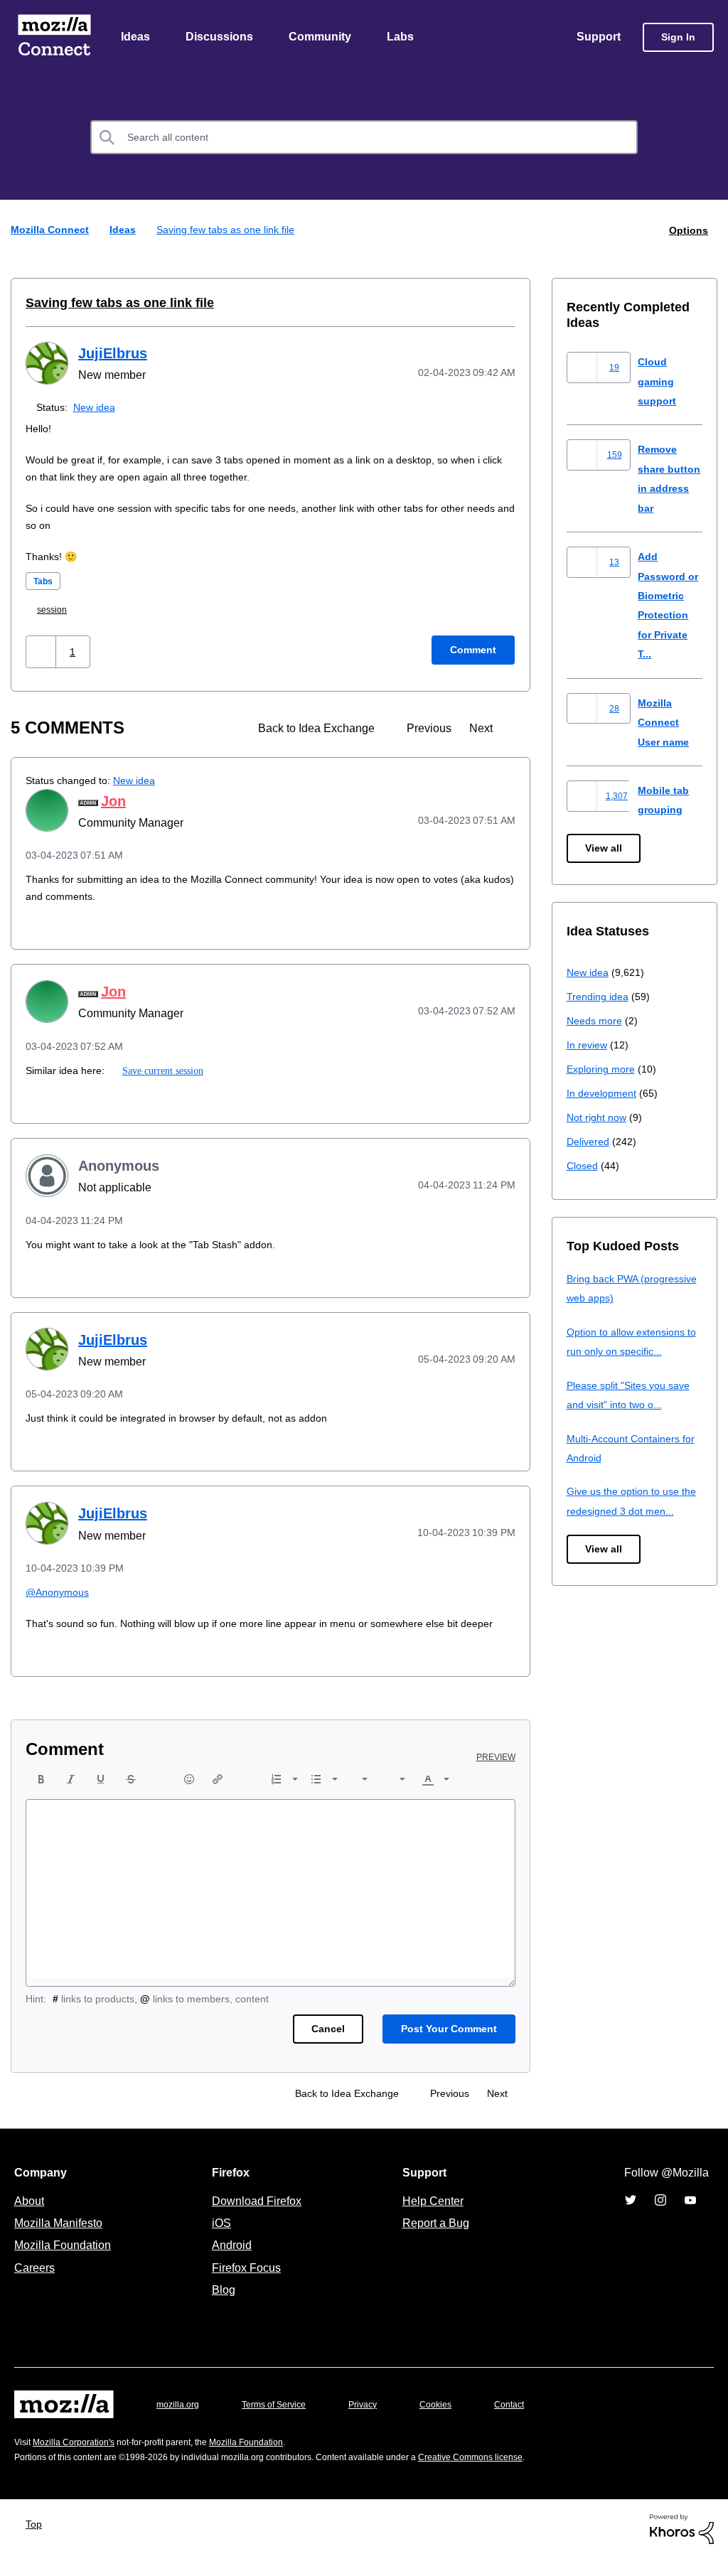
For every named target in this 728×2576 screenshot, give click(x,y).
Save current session (163, 1071)
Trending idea (600, 997)
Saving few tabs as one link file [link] (229, 231)
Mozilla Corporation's (79, 2460)
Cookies (452, 2422)
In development (604, 1094)
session (57, 610)
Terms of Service (282, 2422)
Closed (583, 1166)
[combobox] (364, 139)
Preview (497, 1775)
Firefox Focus (245, 2285)
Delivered (590, 1142)
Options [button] (687, 231)
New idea (97, 408)
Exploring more (602, 1069)
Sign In (678, 38)
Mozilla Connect (54, 38)
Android (230, 2263)
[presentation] (41, 1797)
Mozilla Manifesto (62, 2240)
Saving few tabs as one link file (110, 304)
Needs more (596, 1021)
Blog (221, 2307)
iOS (218, 2240)
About (31, 2218)
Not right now (599, 1118)
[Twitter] (631, 2218)
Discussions (221, 38)
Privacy (376, 2422)
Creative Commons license (514, 2475)
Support (598, 38)
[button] (42, 652)
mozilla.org (180, 2422)
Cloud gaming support (658, 382)
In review (588, 1045)
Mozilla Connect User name (665, 723)
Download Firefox (257, 2218)
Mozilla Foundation (64, 2263)
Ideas (136, 38)
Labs (404, 38)
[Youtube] (690, 2218)
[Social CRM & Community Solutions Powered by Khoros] (682, 2546)
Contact (529, 2422)
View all (605, 849)
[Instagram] (660, 2218)
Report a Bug (434, 2240)
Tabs (44, 582)
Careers (34, 2285)
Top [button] (37, 2542)
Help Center (430, 2218)
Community (323, 38)
